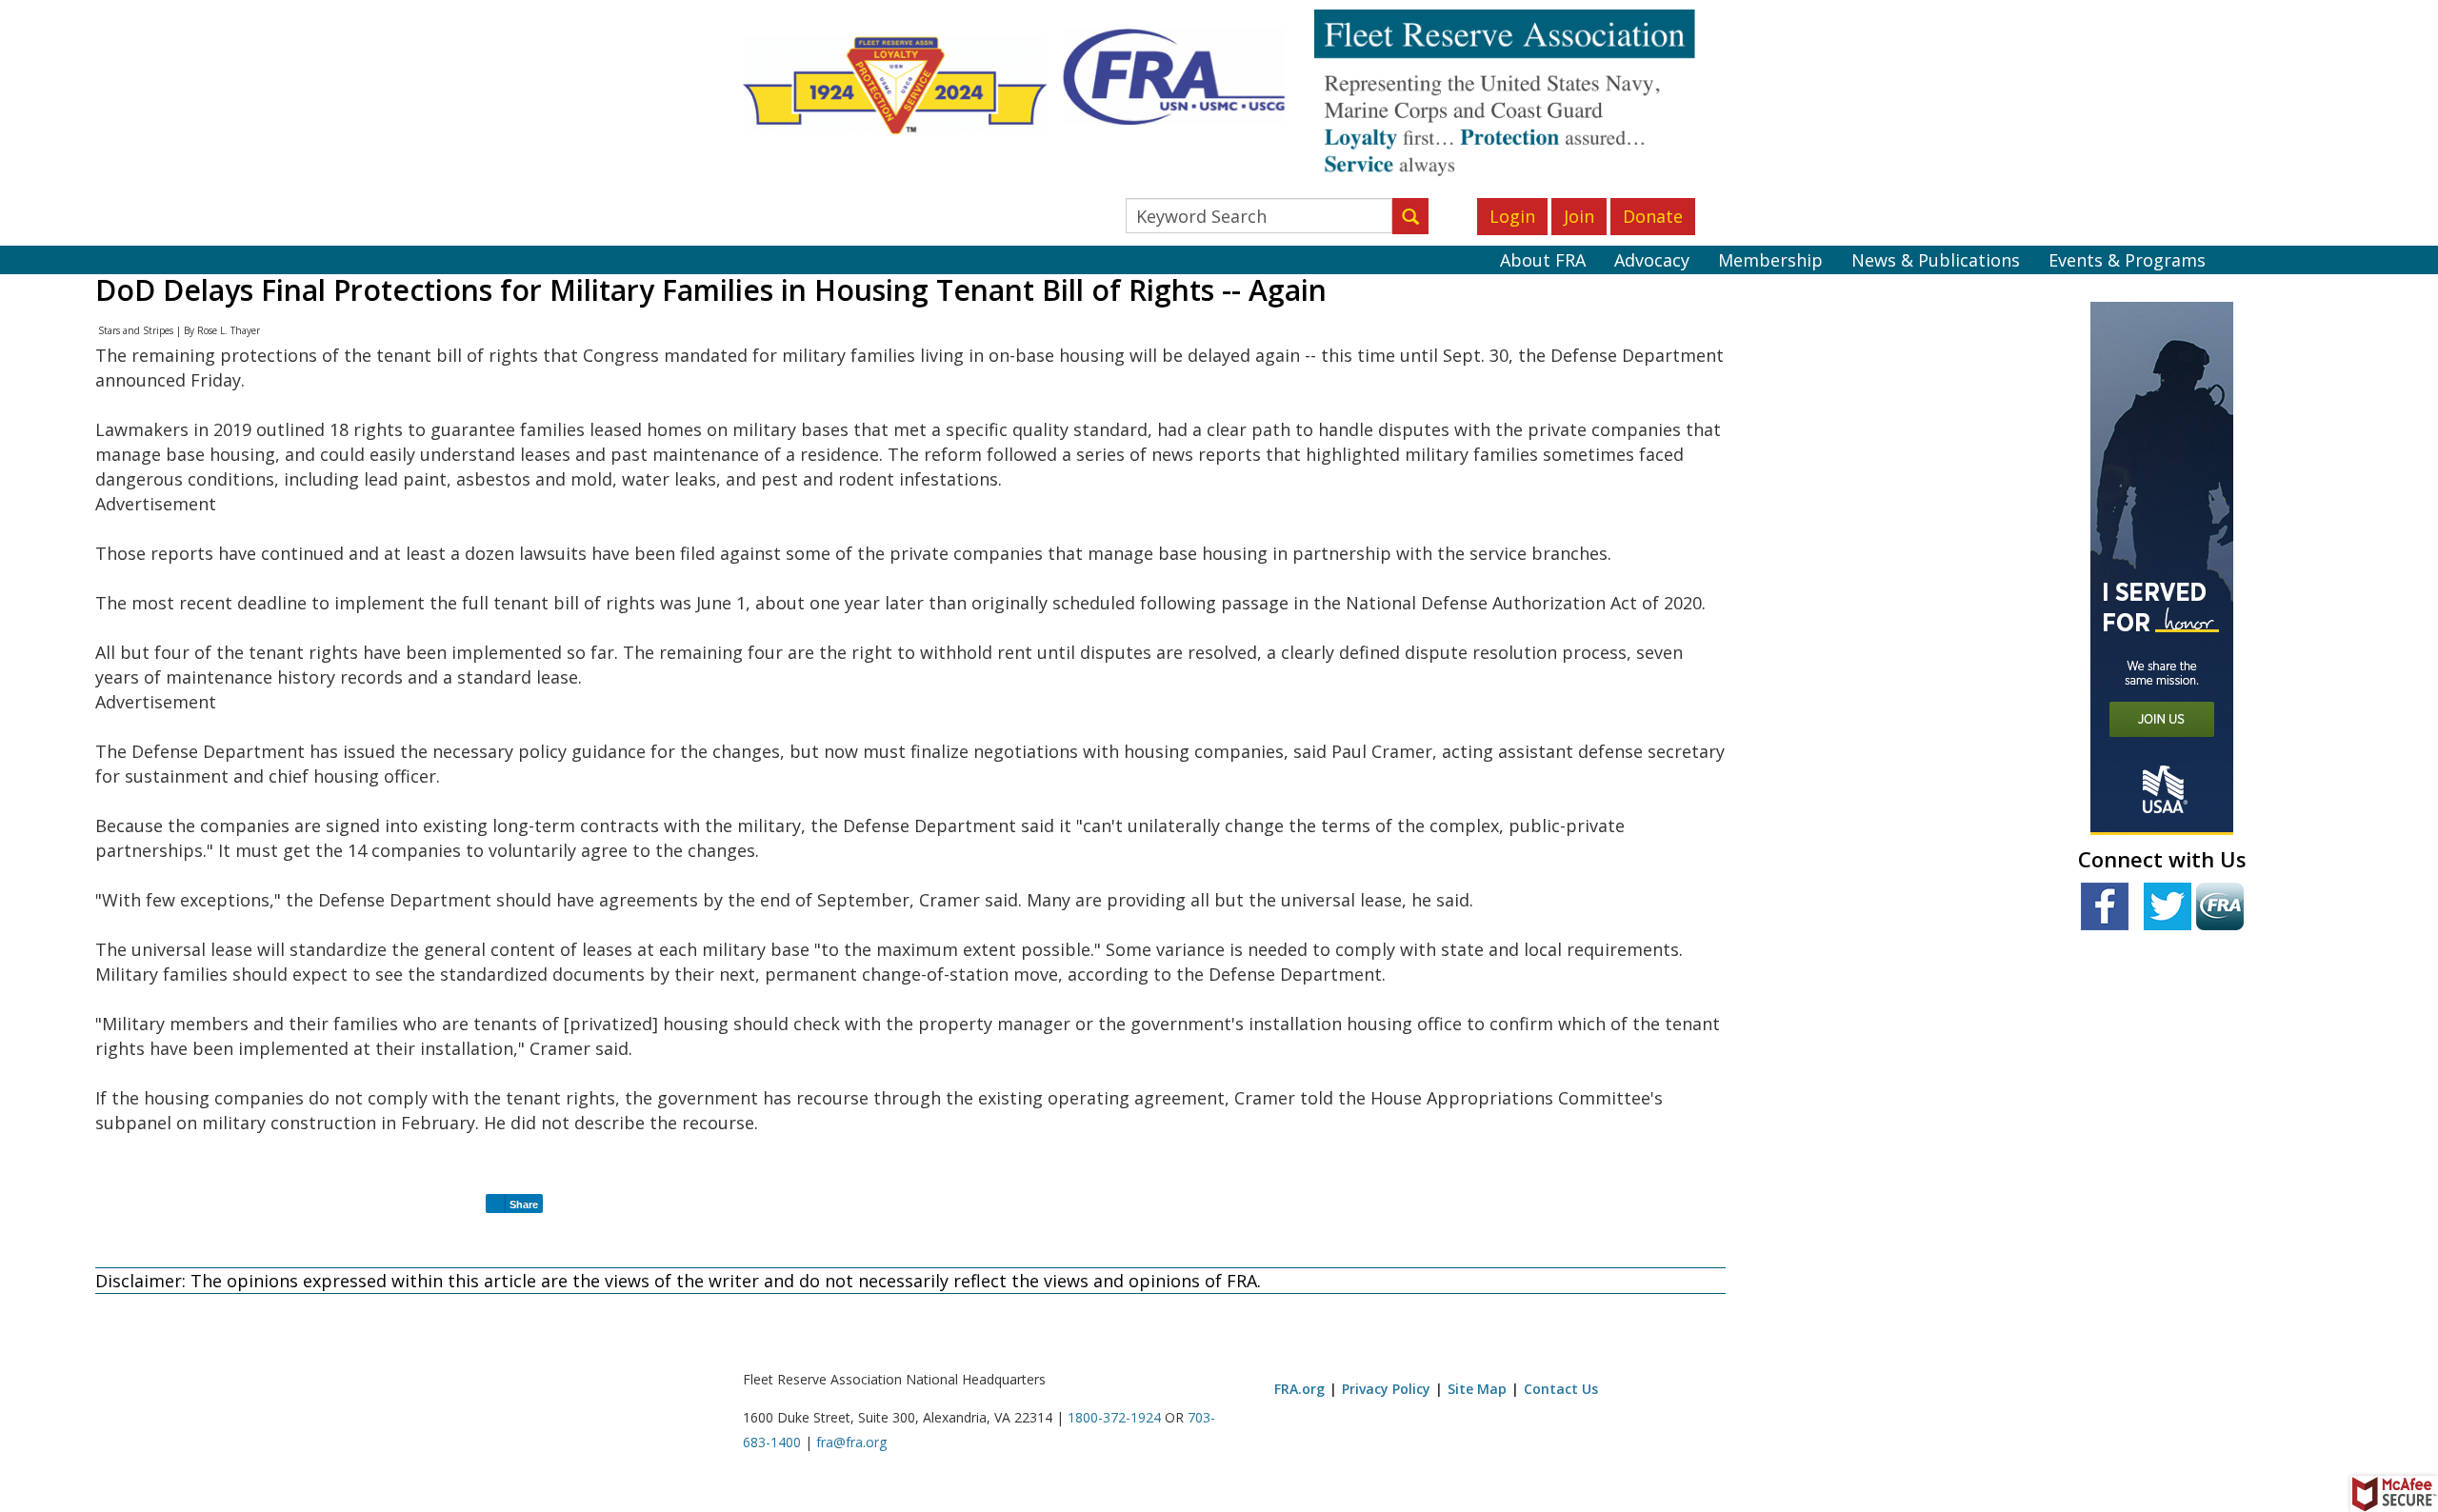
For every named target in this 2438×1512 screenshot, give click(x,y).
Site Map (1477, 1389)
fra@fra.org (851, 1442)
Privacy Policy (1386, 1389)
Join (1579, 216)
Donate (1653, 216)
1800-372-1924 (1114, 1417)
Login (1512, 216)
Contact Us (1561, 1389)
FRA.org (1299, 1389)
